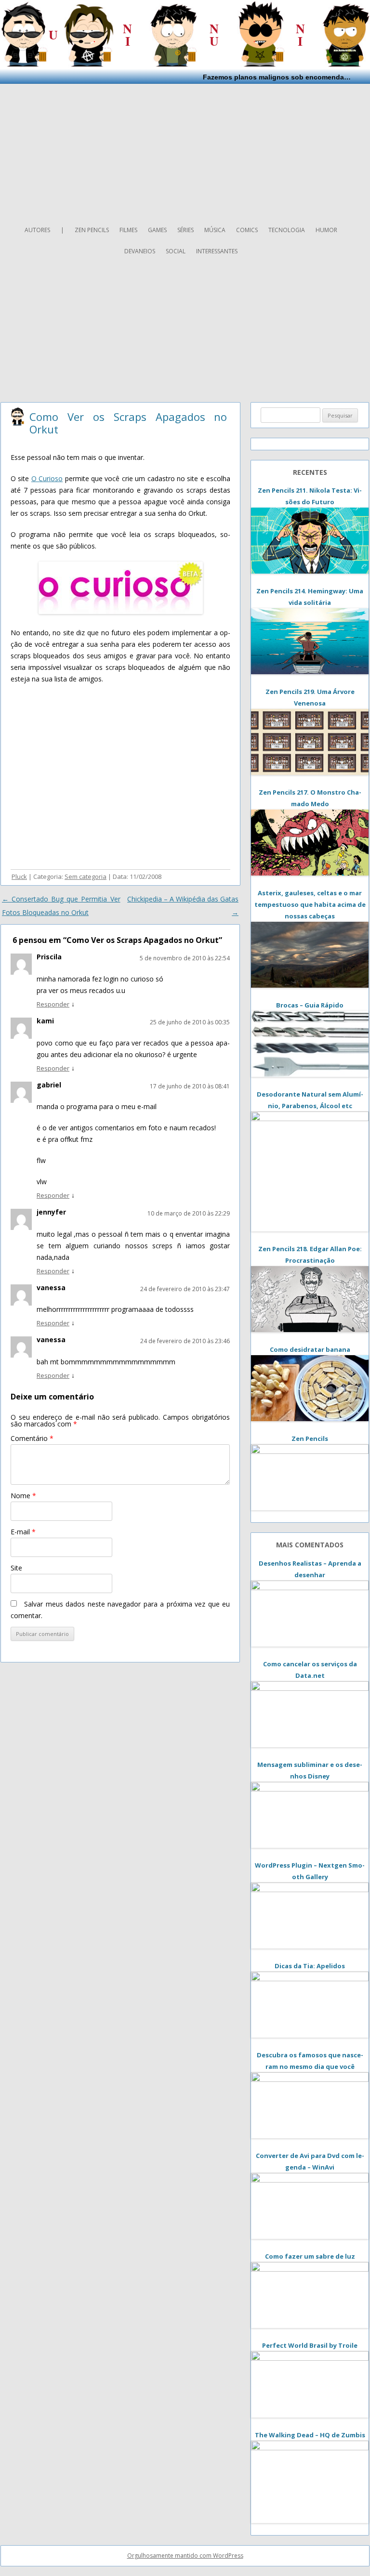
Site (16, 1568)
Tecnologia (287, 230)
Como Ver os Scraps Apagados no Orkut (128, 423)
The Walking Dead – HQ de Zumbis (310, 2435)
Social (176, 251)
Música (215, 230)
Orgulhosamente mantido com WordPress (185, 2556)
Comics (247, 230)
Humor (326, 230)
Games (157, 230)
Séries (185, 230)
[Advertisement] (185, 151)
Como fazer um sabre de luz (310, 2256)
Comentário (32, 1438)
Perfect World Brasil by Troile (310, 2345)
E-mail (23, 1532)
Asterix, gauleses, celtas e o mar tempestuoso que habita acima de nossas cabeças (310, 904)
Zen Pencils (92, 230)
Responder (53, 1004)
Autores (37, 230)
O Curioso (47, 478)
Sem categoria (86, 876)
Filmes (128, 230)
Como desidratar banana (310, 1349)
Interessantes (217, 251)
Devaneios (140, 251)
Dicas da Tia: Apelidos (310, 1966)
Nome (23, 1496)
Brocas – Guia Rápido (310, 1005)
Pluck (19, 876)
